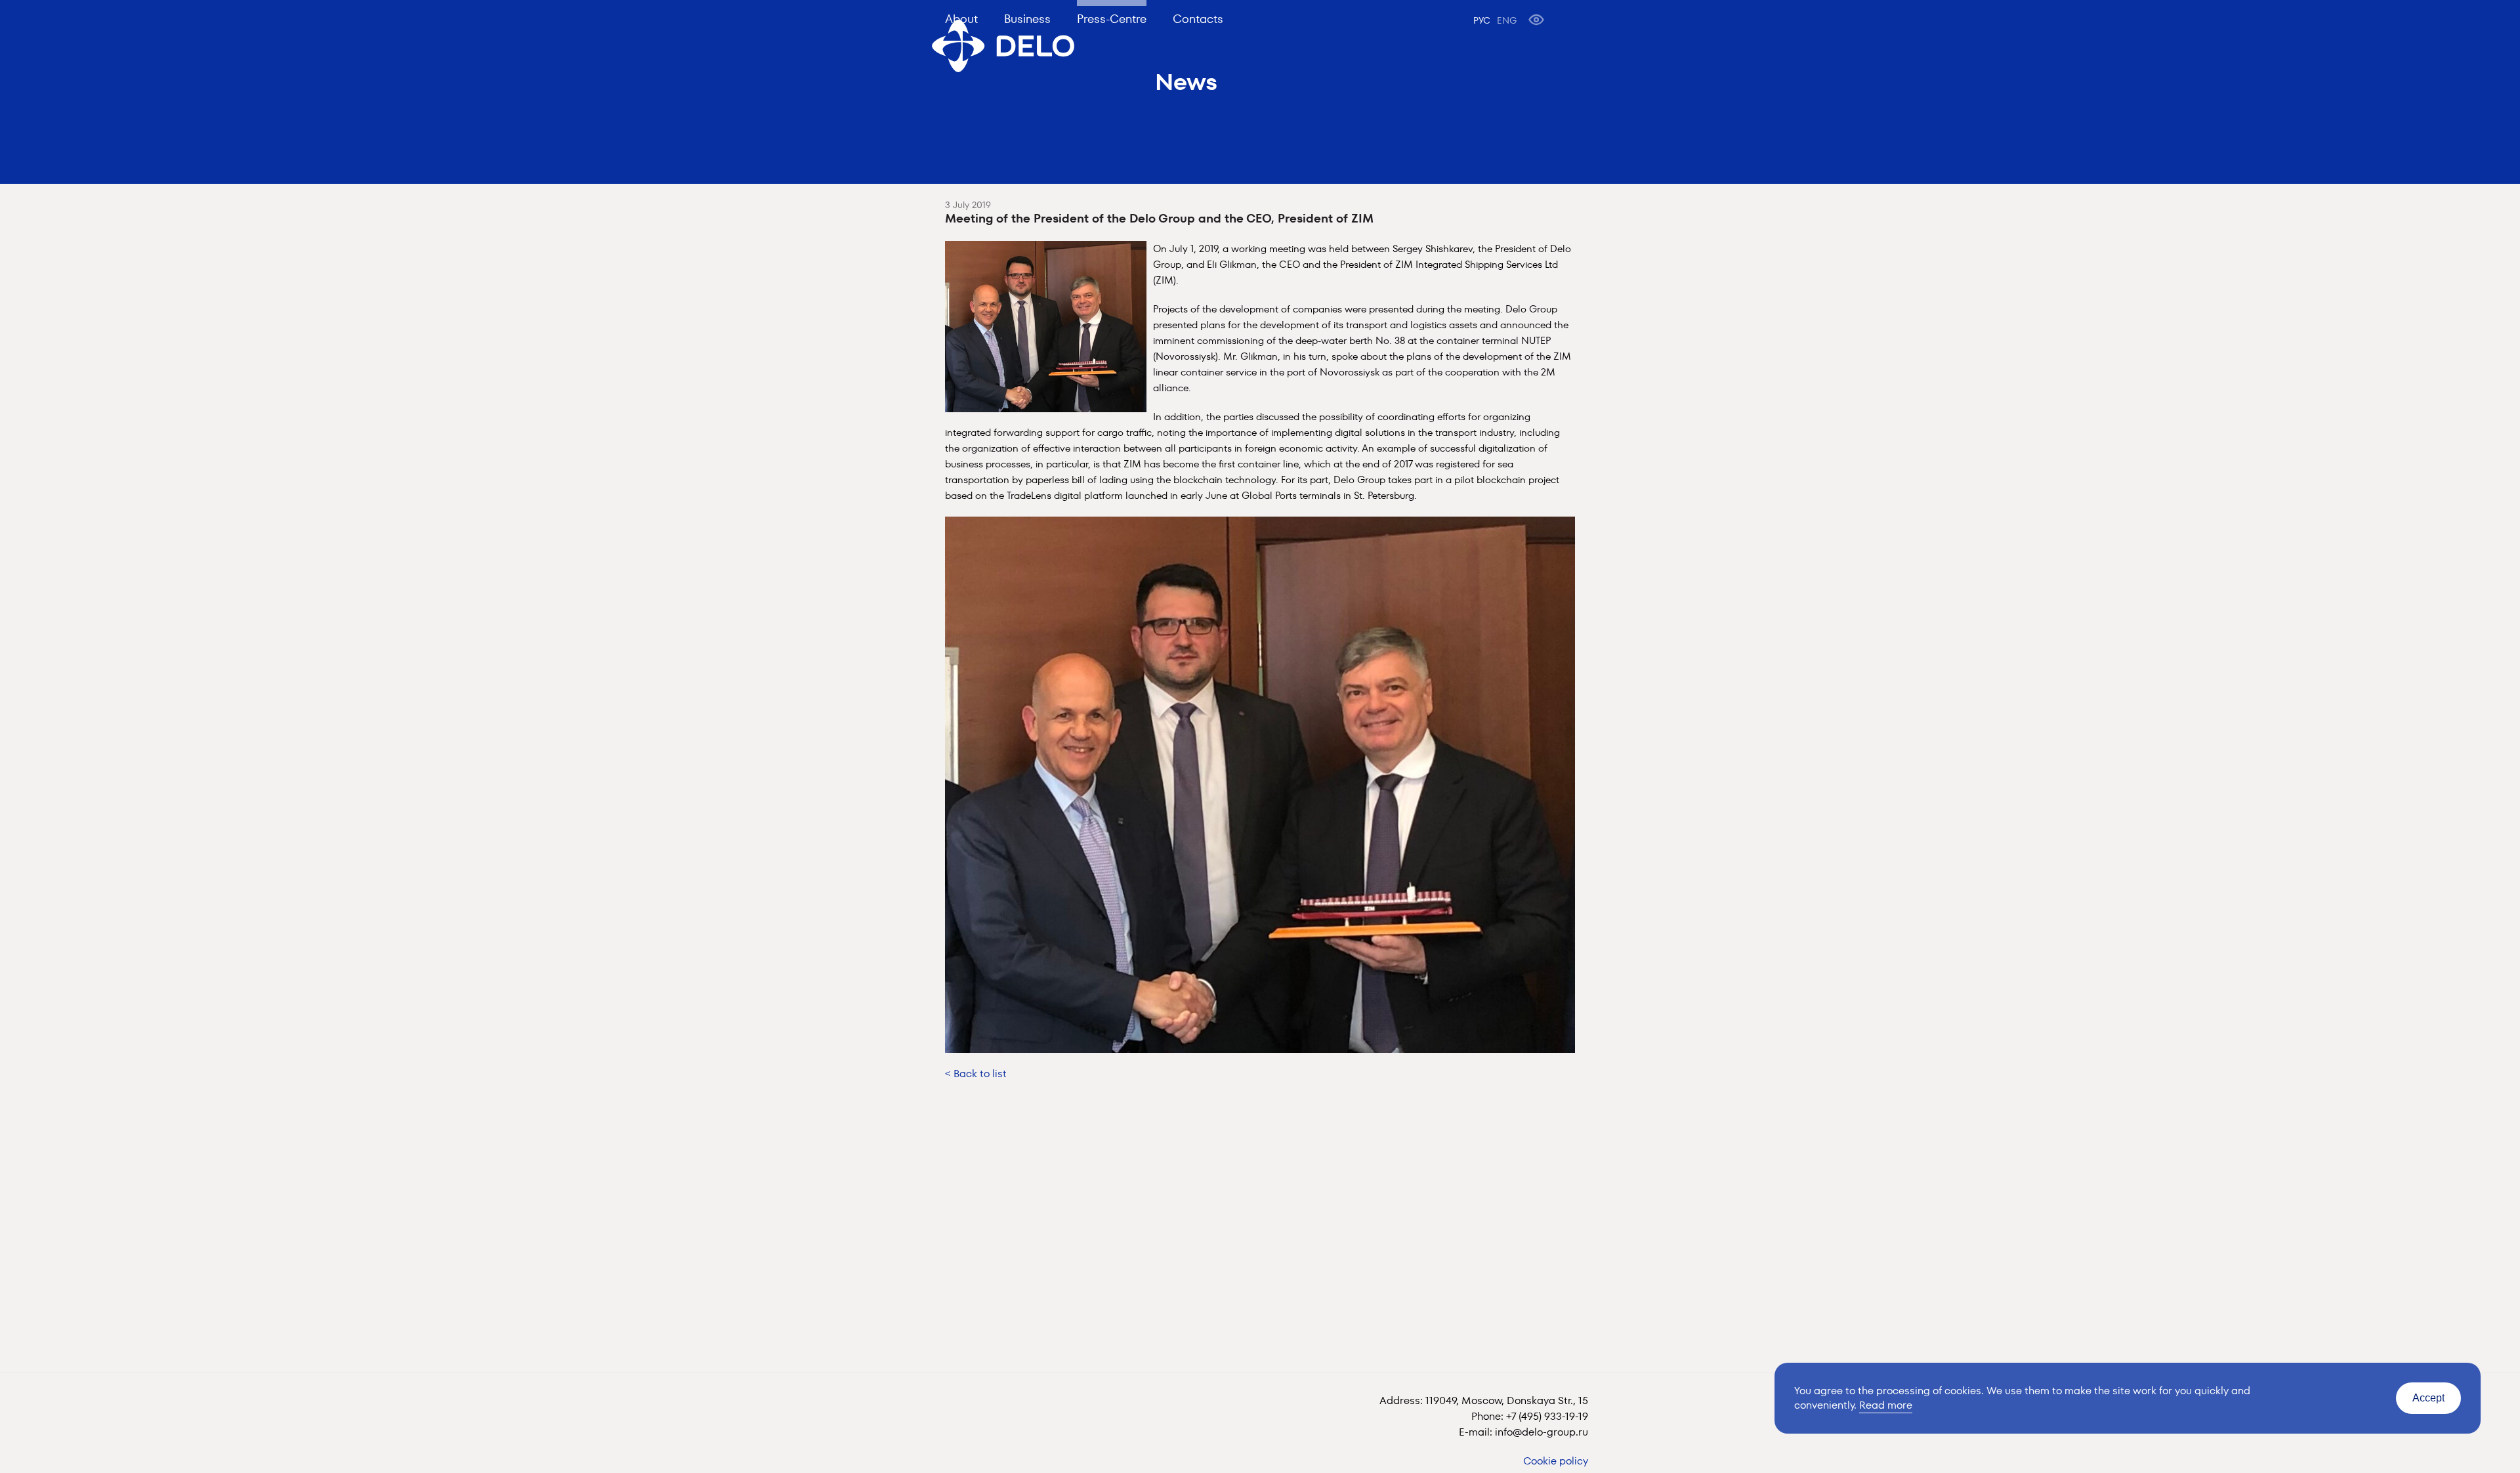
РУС (1482, 20)
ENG (1507, 20)
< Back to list (976, 1074)
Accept (2428, 1398)
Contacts (1198, 19)
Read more (1886, 1405)
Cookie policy (1556, 1461)
